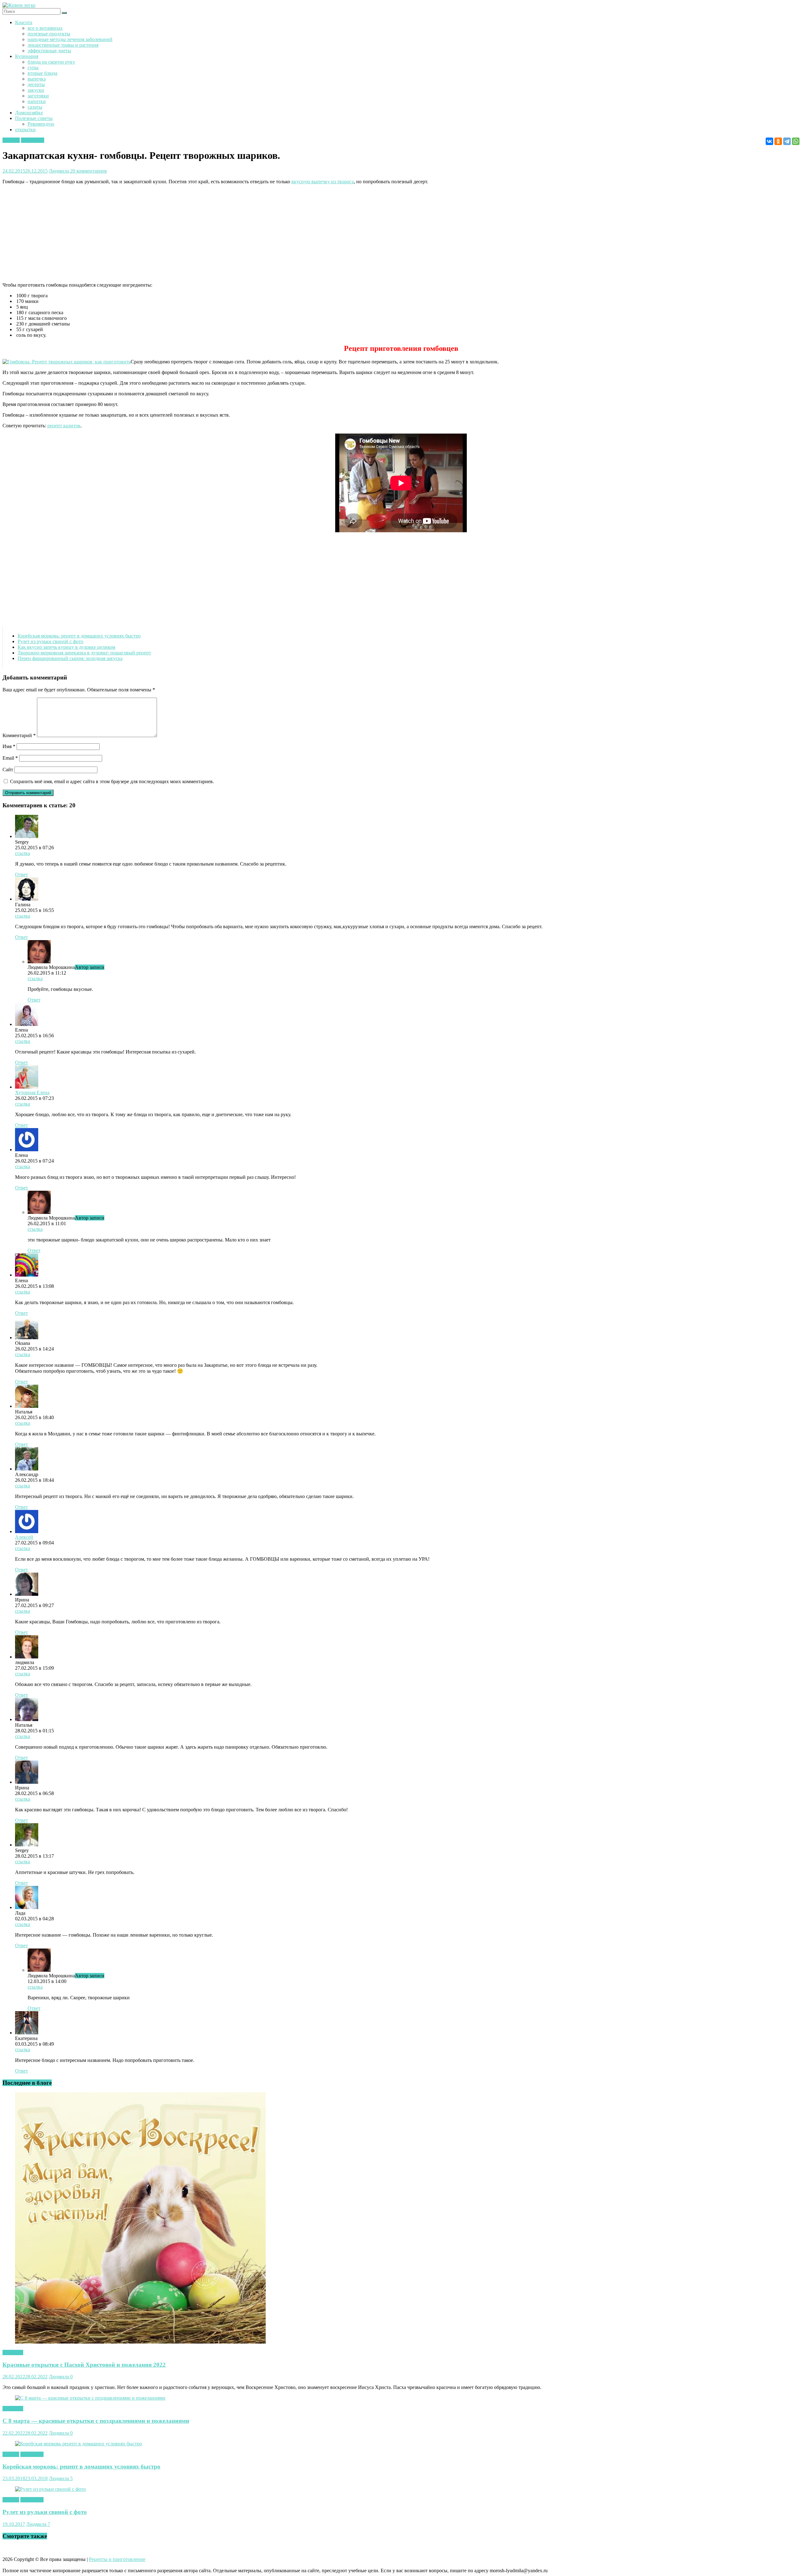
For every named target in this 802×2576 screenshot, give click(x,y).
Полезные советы (34, 118)
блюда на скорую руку (51, 62)
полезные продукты (49, 34)
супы (33, 68)
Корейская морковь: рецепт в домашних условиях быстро (79, 636)
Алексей (24, 1537)
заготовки (38, 96)
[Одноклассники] (778, 141)
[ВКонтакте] (769, 141)
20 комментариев (89, 171)
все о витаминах (45, 28)
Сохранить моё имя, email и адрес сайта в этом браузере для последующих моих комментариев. (112, 781)
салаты (35, 107)
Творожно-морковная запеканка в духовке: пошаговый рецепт (84, 653)
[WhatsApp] (796, 141)
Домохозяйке (29, 113)
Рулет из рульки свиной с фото (50, 641)
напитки (37, 101)
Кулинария (27, 56)
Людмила (60, 171)
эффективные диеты (49, 51)
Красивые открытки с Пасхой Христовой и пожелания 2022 (84, 2365)
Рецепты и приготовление (117, 2559)
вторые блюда (42, 73)
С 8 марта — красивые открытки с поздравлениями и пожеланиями (96, 2421)
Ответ (21, 874)
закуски (36, 90)
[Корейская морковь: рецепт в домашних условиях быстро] (78, 2444)
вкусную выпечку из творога (323, 182)
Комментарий (19, 735)
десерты (36, 84)
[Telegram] (787, 141)
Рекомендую (41, 124)
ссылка (23, 853)
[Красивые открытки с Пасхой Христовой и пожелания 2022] (140, 2342)
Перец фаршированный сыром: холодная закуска (70, 658)
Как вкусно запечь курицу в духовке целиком (66, 647)
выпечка (37, 79)
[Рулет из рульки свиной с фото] (50, 2489)
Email (10, 758)
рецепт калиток (64, 426)
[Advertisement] (190, 233)
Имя (9, 746)
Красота (24, 22)
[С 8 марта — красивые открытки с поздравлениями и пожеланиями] (90, 2398)
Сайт (8, 770)
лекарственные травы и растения (63, 45)
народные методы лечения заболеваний (70, 39)
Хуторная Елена (32, 1093)
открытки (25, 130)
